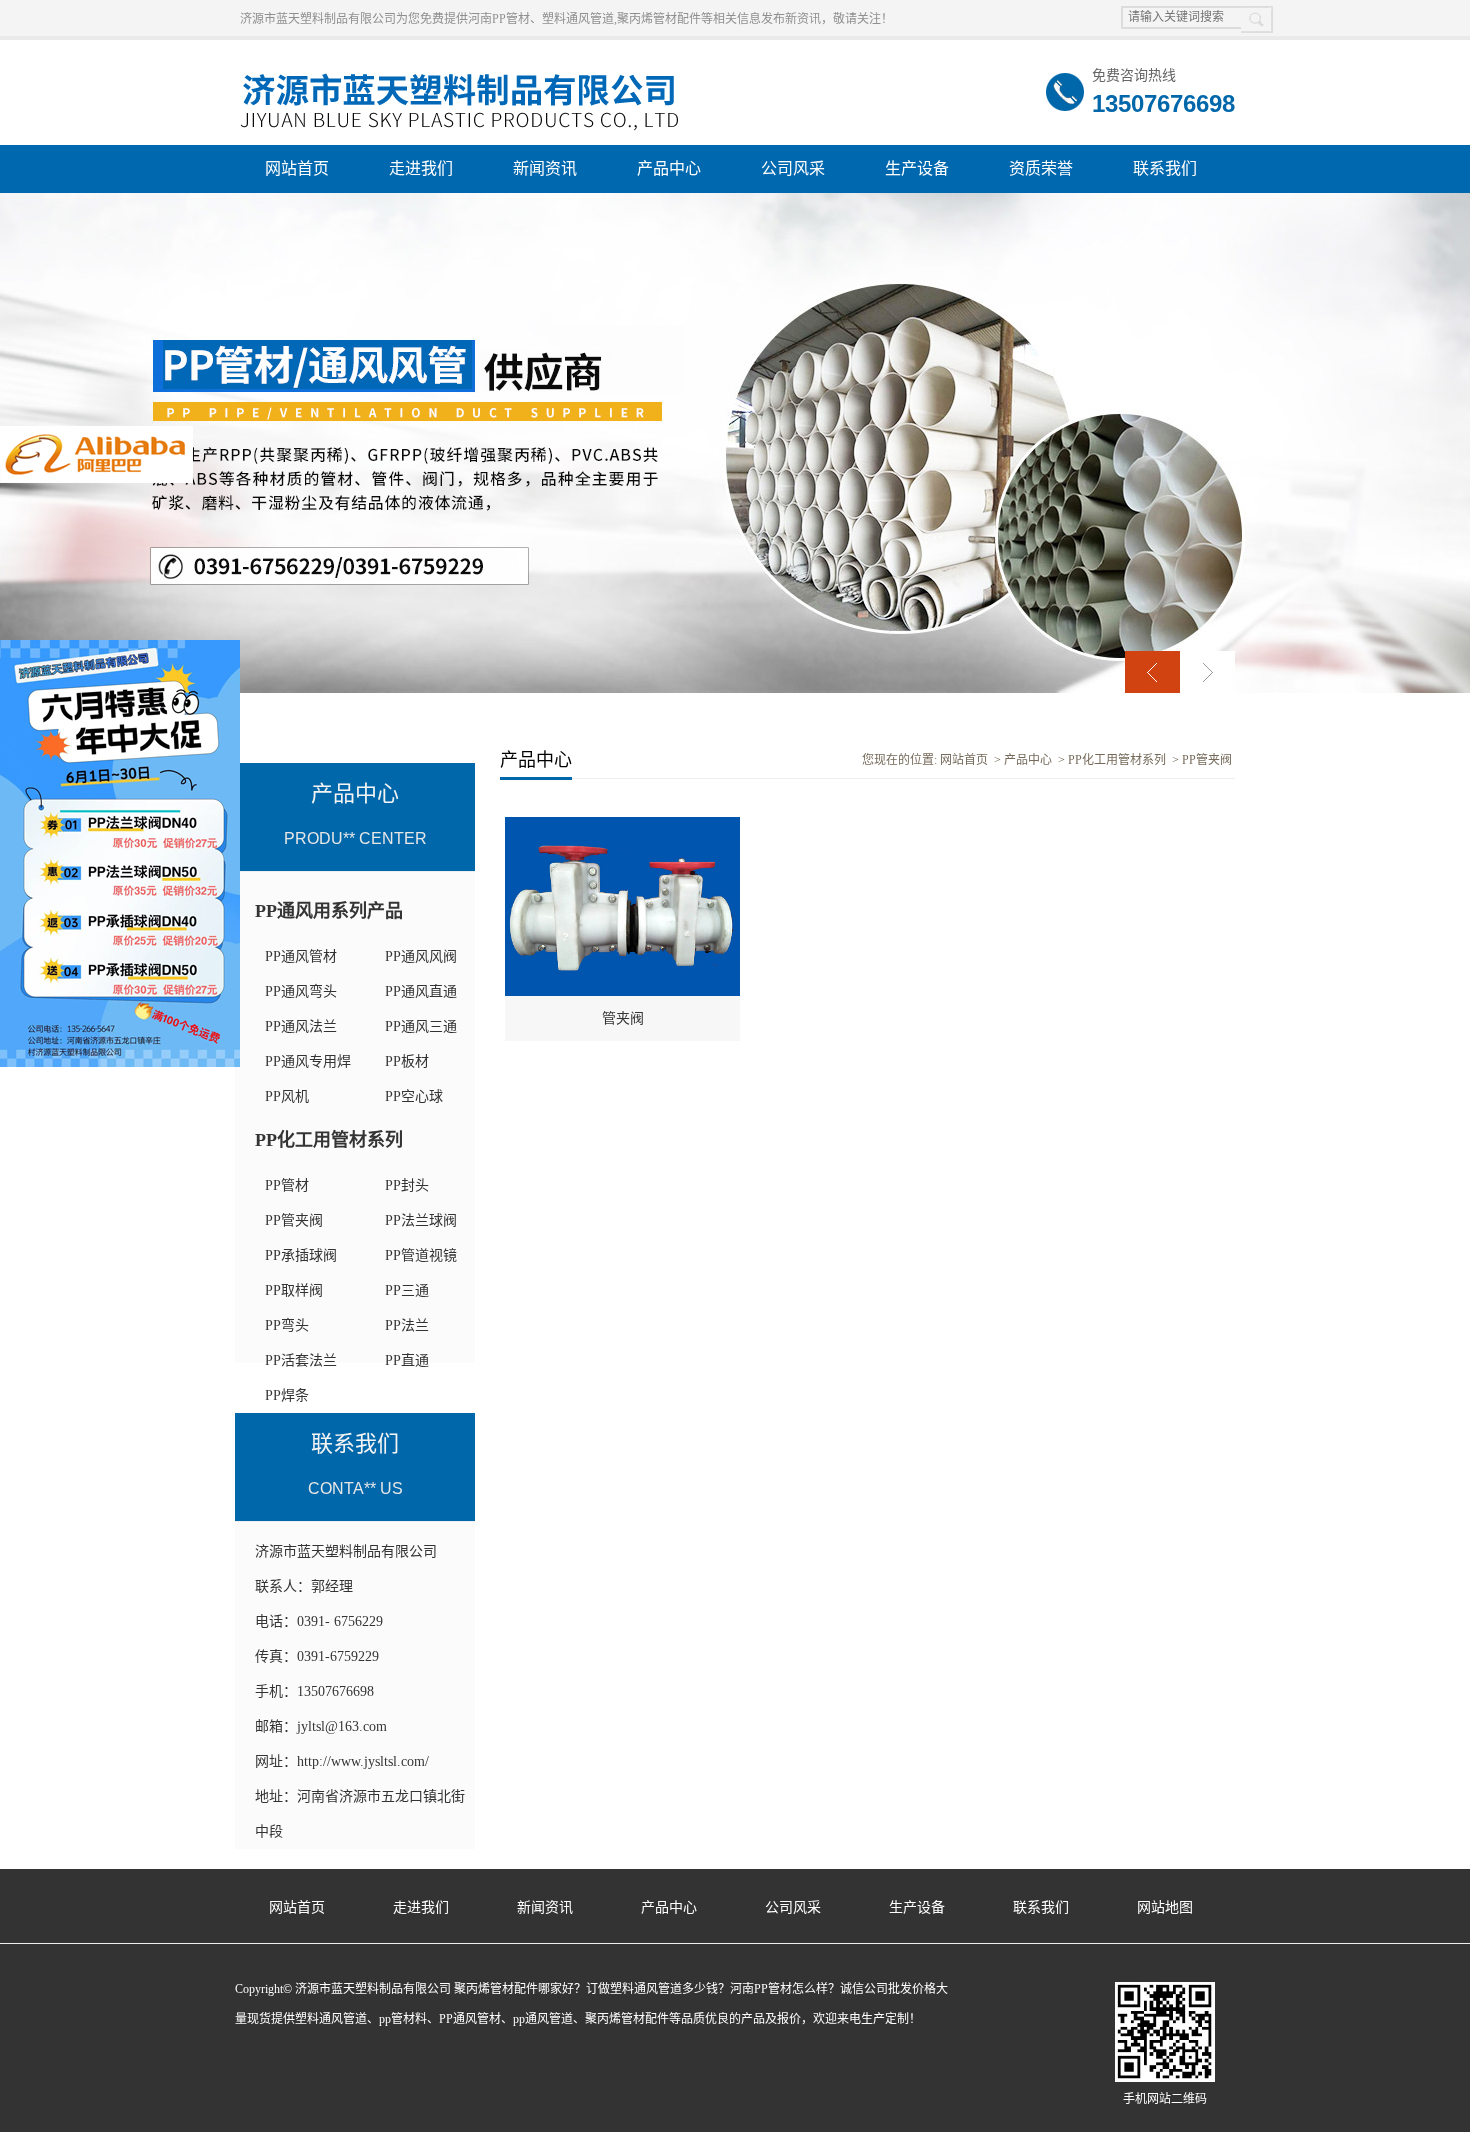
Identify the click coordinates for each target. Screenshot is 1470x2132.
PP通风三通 (421, 1026)
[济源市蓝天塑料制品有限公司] (460, 71)
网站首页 (297, 168)
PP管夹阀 (294, 1220)
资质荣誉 (1041, 168)
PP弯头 (287, 1325)
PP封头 (407, 1185)
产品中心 (669, 168)
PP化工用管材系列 (329, 1140)
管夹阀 (623, 1018)
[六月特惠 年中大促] (120, 649)
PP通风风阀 (421, 956)
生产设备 (917, 168)
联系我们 (1165, 168)
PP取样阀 (294, 1290)
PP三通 (407, 1290)
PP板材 (407, 1061)
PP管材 (287, 1185)
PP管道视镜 (421, 1255)
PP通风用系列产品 (329, 911)
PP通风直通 (421, 991)
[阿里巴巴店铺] (96, 435)
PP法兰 (407, 1325)
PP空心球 (414, 1096)
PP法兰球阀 (421, 1220)
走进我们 (421, 168)
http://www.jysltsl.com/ (363, 1761)
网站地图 (1165, 1907)
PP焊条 (287, 1395)
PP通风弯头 (301, 991)
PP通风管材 (301, 956)
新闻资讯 (545, 168)
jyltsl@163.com (342, 1726)
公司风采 (793, 168)
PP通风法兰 (301, 1026)
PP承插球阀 (301, 1255)
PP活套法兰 (301, 1360)
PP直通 (407, 1360)
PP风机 (287, 1096)
